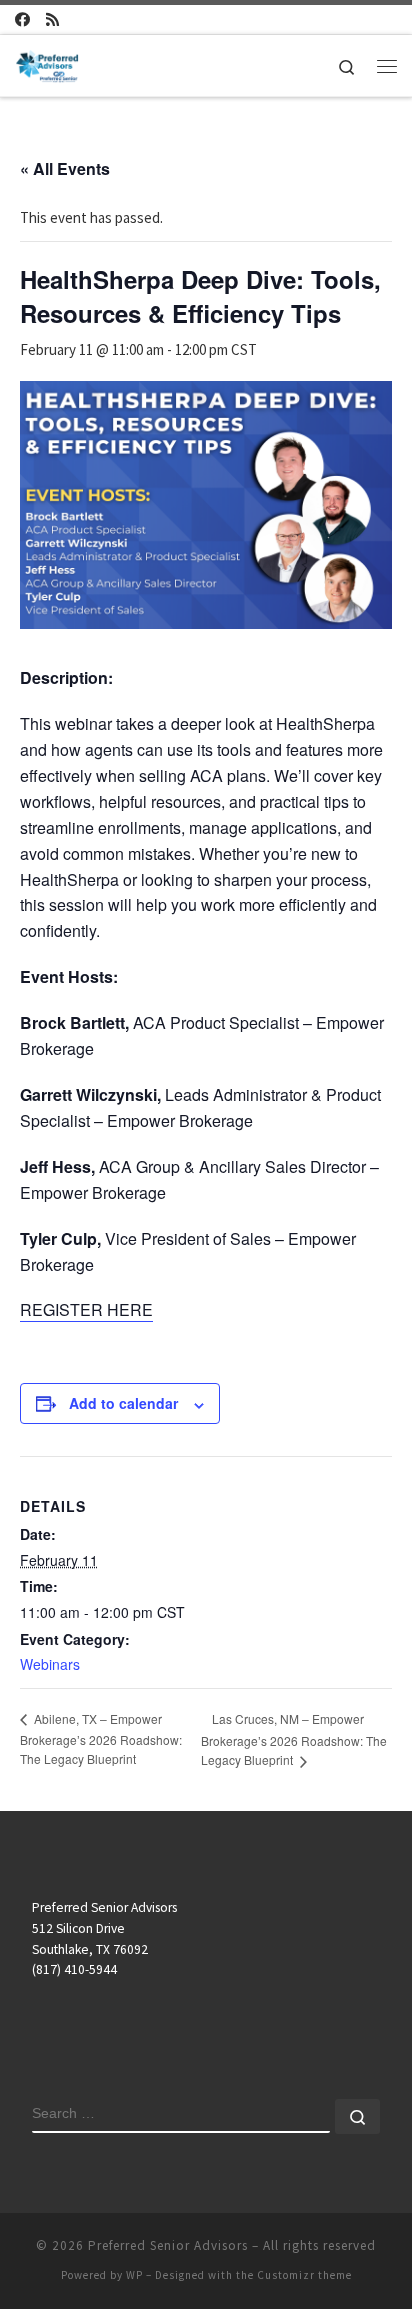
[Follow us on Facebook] (22, 19)
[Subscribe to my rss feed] (52, 19)
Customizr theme (304, 2275)
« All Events (65, 168)
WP (134, 2275)
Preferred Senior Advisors (168, 2245)
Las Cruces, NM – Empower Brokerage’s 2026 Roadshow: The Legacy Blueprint (294, 1739)
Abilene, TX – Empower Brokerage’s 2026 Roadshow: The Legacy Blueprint (101, 1738)
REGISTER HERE (86, 1309)
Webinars (50, 1664)
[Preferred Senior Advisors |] (47, 63)
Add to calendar (123, 1403)
